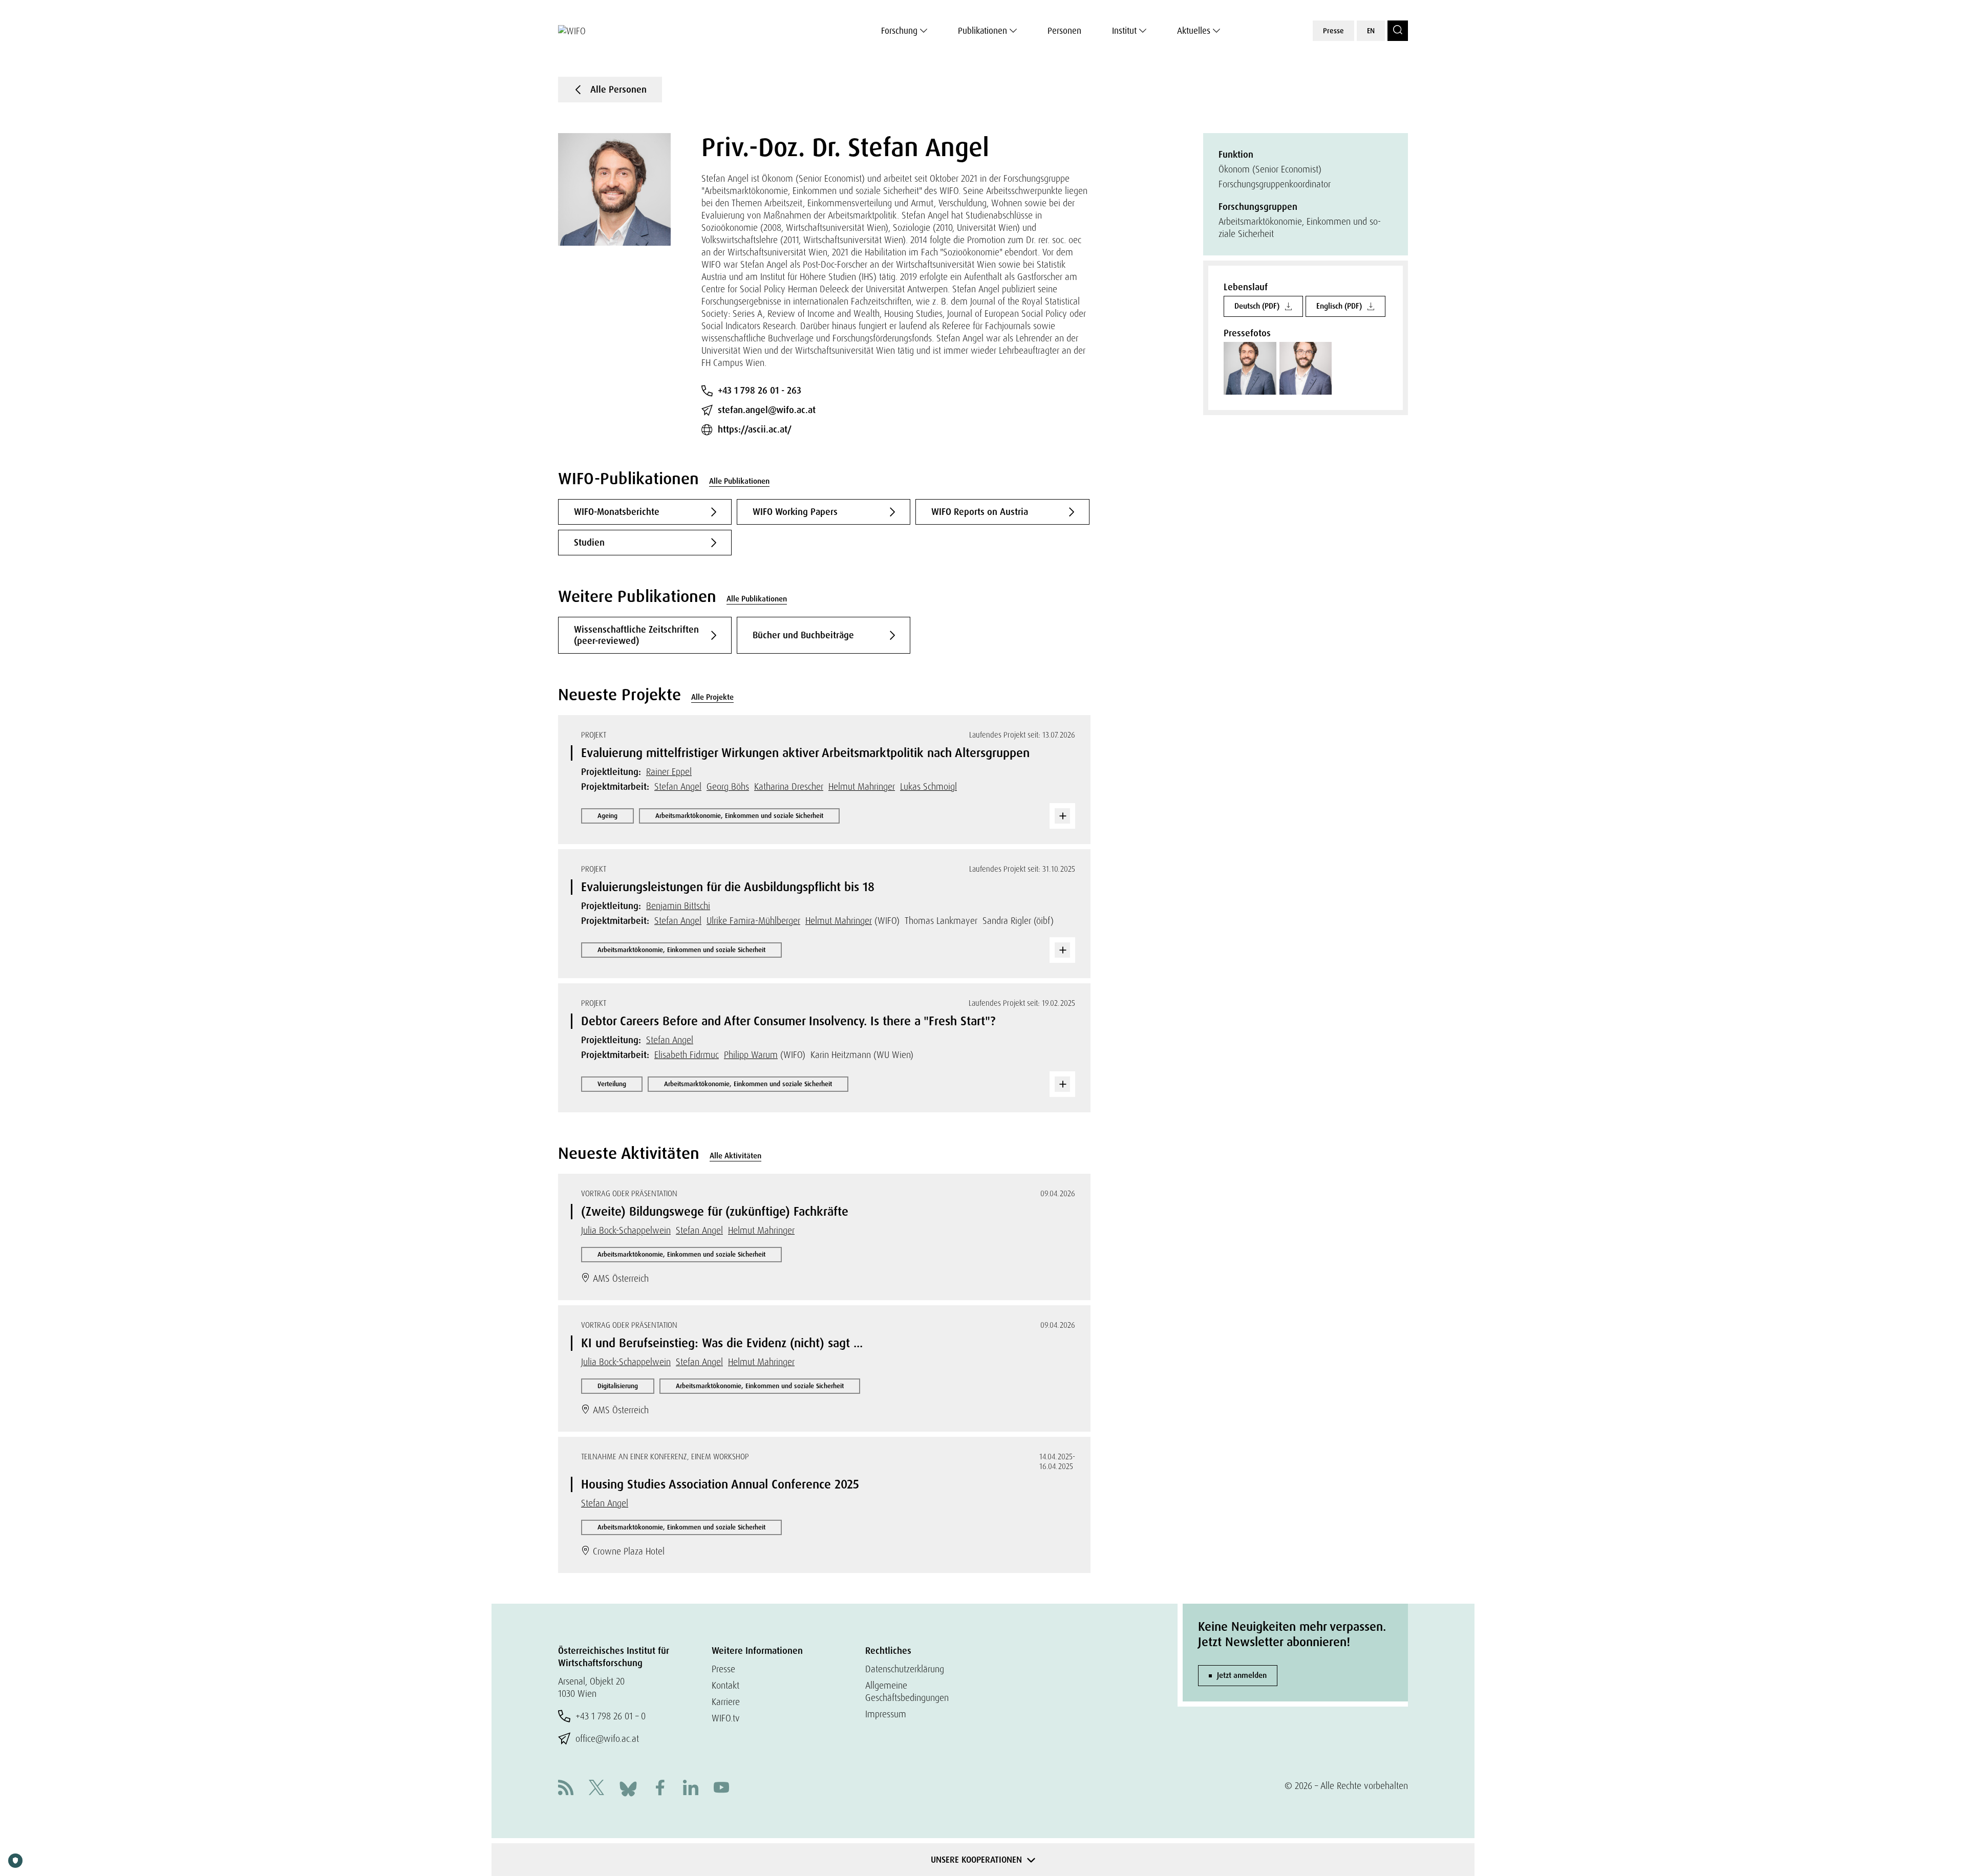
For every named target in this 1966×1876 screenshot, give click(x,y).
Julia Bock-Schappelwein (626, 1230)
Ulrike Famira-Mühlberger (753, 921)
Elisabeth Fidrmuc (687, 1055)
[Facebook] (660, 1789)
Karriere (726, 1702)
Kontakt (725, 1685)
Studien (589, 543)
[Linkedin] (691, 1789)
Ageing (607, 816)
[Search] (1398, 31)
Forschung (899, 31)
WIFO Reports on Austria (980, 512)
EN (1371, 31)
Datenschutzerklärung (905, 1669)
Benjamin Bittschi (678, 906)
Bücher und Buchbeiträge (803, 635)
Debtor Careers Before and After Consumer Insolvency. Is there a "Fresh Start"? (788, 1021)
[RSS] (566, 1789)
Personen (1064, 31)
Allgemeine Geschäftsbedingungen (907, 1691)
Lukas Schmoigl (928, 786)
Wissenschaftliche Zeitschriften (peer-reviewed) (636, 635)
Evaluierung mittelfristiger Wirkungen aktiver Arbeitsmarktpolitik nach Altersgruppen (805, 753)
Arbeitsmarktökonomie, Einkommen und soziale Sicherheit (739, 816)
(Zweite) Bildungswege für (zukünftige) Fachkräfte (715, 1211)
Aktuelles (1194, 31)
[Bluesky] (628, 1788)
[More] (1062, 816)
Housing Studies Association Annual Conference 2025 (720, 1484)
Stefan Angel (678, 786)
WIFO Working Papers (795, 512)
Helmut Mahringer (862, 786)
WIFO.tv (726, 1718)
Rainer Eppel (669, 772)
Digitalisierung (618, 1386)
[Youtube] (721, 1789)
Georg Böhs (728, 786)
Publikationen (982, 31)
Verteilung (612, 1084)
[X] (596, 1789)
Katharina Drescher (789, 786)
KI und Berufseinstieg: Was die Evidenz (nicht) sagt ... (722, 1343)
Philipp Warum (751, 1055)
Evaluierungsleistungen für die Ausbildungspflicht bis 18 (728, 887)
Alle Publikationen (739, 481)
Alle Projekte (712, 697)
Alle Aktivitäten (735, 1156)
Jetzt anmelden (1242, 1675)
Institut (1124, 31)
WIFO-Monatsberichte (617, 512)
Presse (1333, 31)
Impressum (886, 1714)
